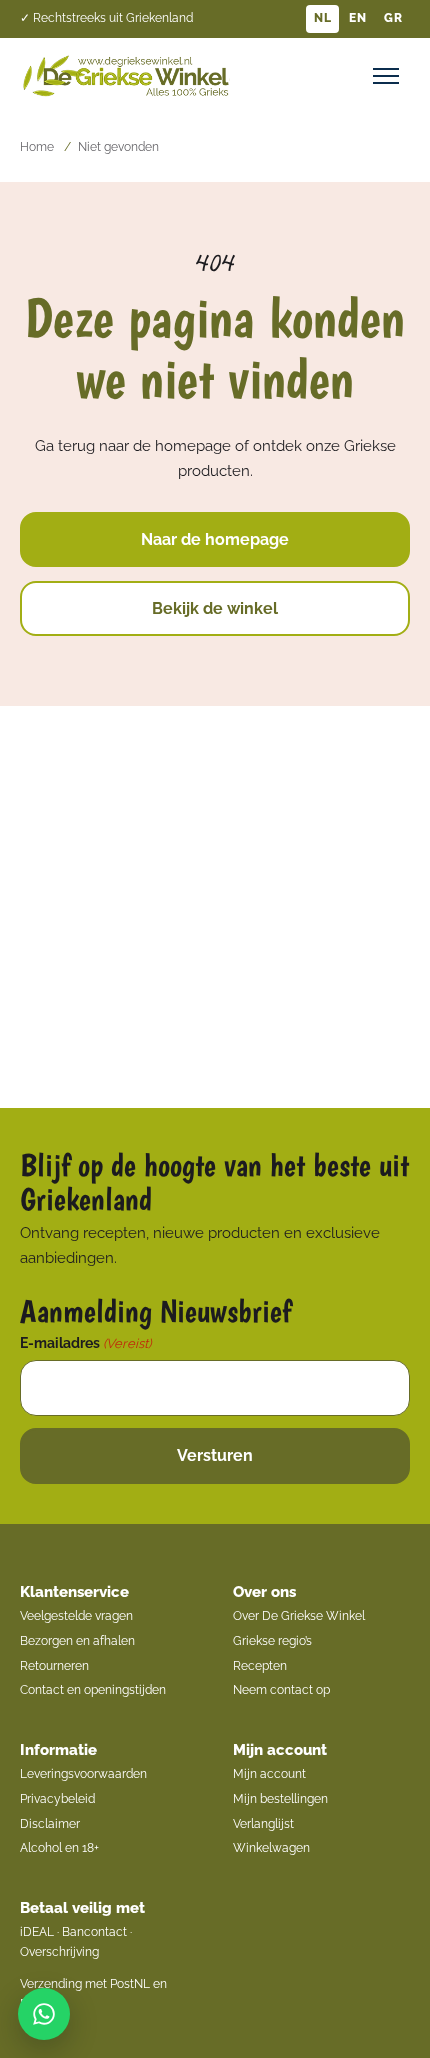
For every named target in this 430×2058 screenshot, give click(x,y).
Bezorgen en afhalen (77, 1641)
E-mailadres (85, 1343)
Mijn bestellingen (280, 1799)
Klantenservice (74, 1592)
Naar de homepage (215, 539)
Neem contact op (281, 1690)
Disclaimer (50, 1824)
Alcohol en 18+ (59, 1848)
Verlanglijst (263, 1824)
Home (37, 147)
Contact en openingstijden (93, 1690)
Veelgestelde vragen (76, 1616)
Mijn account (280, 1750)
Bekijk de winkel (215, 608)
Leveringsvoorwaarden (83, 1774)
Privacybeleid (57, 1799)
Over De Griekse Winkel (299, 1616)
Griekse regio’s (272, 1641)
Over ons (264, 1592)
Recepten (260, 1666)
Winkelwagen (271, 1848)
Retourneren (54, 1666)
